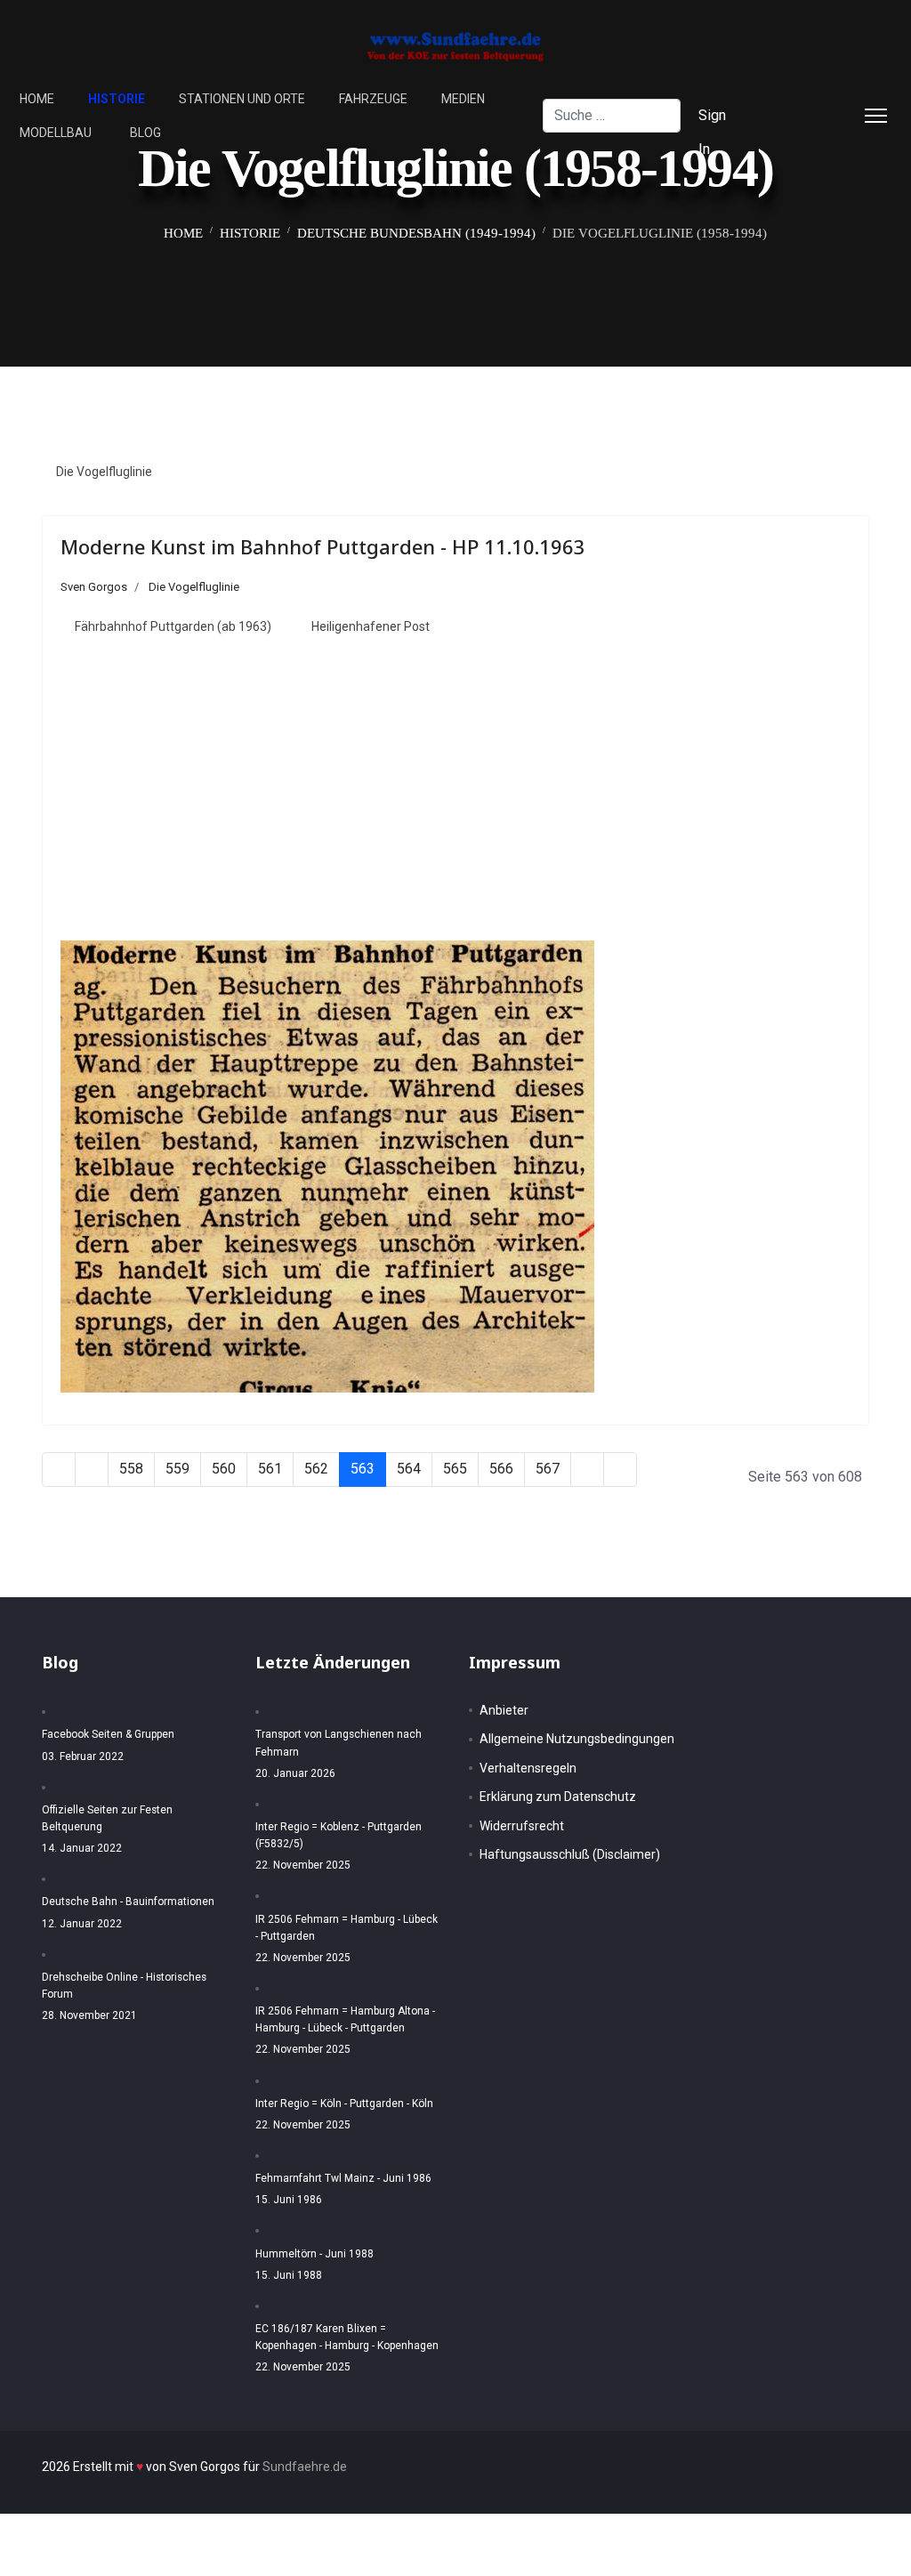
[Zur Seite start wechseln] (59, 1470)
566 (501, 1469)
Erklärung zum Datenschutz (558, 1797)
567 (548, 1469)
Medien (463, 99)
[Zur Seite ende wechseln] (620, 1470)
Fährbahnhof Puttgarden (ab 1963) (173, 626)
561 (270, 1469)
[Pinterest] (800, 132)
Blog (145, 133)
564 (409, 1469)
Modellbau (56, 133)
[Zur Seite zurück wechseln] (92, 1470)
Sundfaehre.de (305, 2467)
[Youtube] (828, 132)
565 (455, 1469)
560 (224, 1469)
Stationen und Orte (242, 99)
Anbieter (504, 1710)
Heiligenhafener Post (371, 626)
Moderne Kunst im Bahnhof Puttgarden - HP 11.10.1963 (323, 546)
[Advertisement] (455, 795)
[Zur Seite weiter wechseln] (587, 1470)
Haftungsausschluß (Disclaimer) (570, 1854)
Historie (117, 99)
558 (131, 1469)
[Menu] (876, 116)
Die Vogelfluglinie (104, 472)
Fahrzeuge (373, 99)
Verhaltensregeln (528, 1768)
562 (316, 1469)
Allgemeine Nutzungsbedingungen (577, 1739)
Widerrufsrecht (522, 1826)
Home (37, 99)
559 (177, 1469)
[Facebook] (800, 98)
